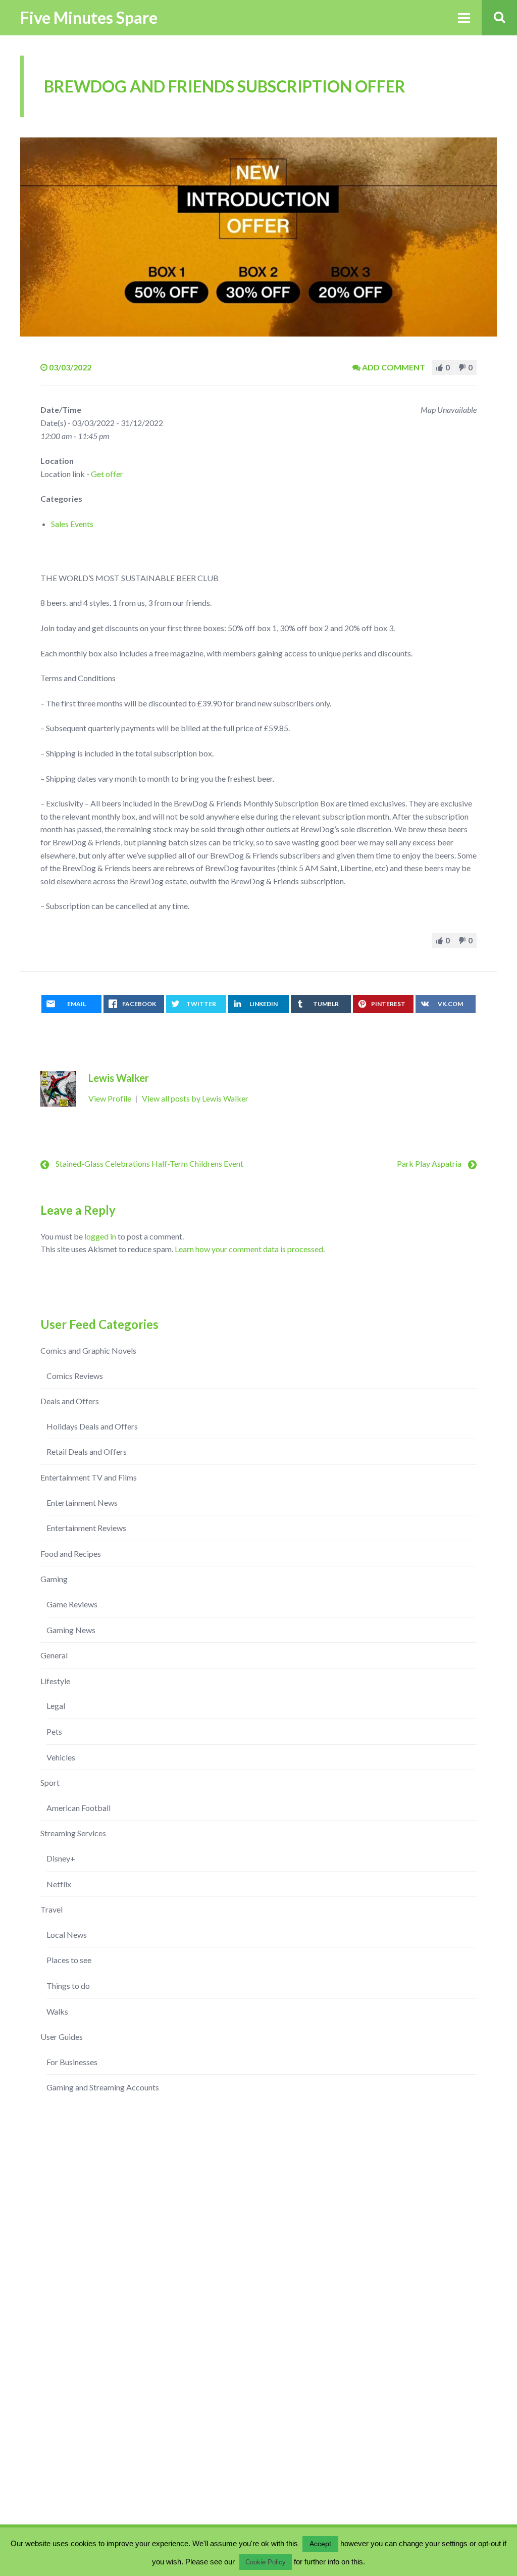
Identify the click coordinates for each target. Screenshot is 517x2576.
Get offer (107, 474)
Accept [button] (320, 2544)
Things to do (68, 1986)
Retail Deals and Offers (87, 1451)
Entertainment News (82, 1502)
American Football (79, 1808)
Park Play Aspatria (429, 1163)
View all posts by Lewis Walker (195, 1098)
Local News (67, 1935)
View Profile (111, 1098)
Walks (57, 2011)
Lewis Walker (119, 1078)
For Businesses (72, 2062)
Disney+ (61, 1858)
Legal (56, 1706)
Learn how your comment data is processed (249, 1249)
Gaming (54, 1579)
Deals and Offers (70, 1401)
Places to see (69, 1960)
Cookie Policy (266, 2562)
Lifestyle (55, 1681)
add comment (394, 367)
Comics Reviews (75, 1376)
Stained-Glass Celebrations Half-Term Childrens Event (149, 1163)
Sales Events (72, 524)
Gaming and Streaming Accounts (103, 2087)
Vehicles (61, 1757)
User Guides (62, 2037)
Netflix (59, 1884)
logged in (100, 1236)
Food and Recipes (71, 1554)
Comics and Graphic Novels (88, 1350)
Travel (51, 1909)
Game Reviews (72, 1604)
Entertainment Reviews (86, 1528)
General (54, 1655)
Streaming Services (73, 1833)
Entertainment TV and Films (89, 1477)
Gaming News (71, 1630)
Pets (54, 1731)
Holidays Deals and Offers (92, 1426)
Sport (50, 1782)
